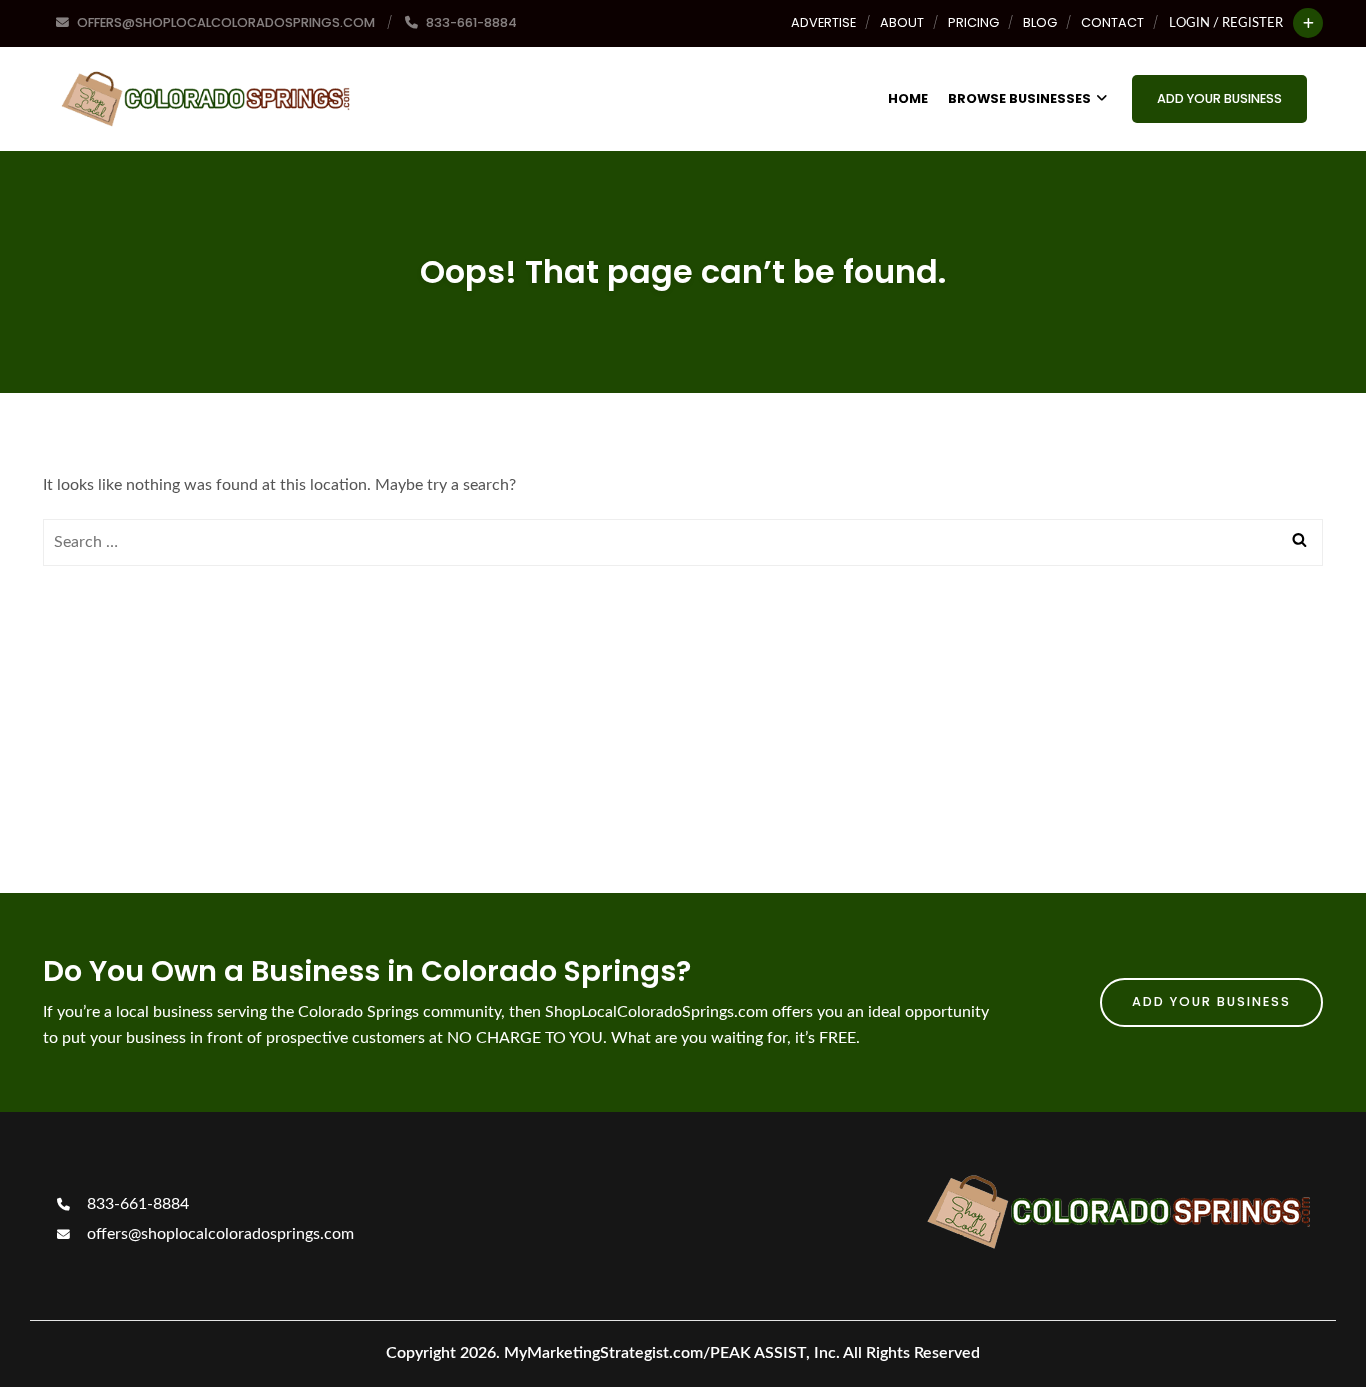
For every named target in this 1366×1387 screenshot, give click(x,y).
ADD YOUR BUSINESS (1219, 98)
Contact (1112, 22)
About (902, 22)
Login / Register (1226, 23)
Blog (1040, 22)
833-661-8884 (136, 1204)
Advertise (823, 22)
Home (908, 98)
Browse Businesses (1019, 98)
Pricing (973, 22)
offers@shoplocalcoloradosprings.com (218, 1234)
